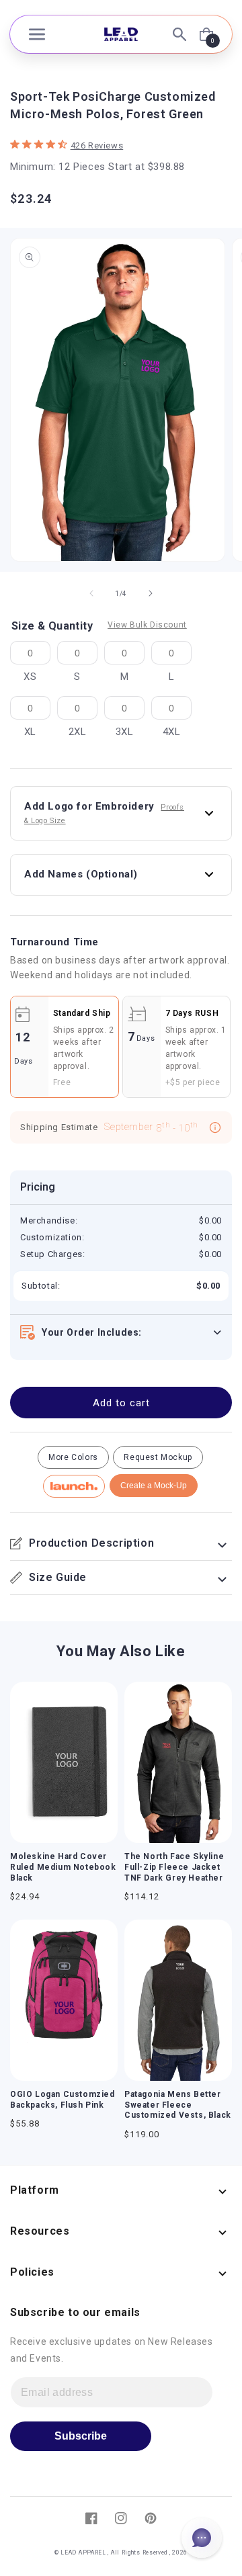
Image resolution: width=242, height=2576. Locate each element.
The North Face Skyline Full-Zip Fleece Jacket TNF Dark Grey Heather (174, 1867)
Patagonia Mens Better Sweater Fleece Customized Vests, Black (178, 2105)
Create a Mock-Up (154, 1486)
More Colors (73, 1457)
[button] (37, 34)
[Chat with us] (202, 2538)
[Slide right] (151, 593)
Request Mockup (158, 1457)
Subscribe (81, 2436)
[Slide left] (91, 593)
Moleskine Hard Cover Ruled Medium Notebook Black (63, 1867)
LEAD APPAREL (84, 2552)
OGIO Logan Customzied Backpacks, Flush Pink (63, 2100)
